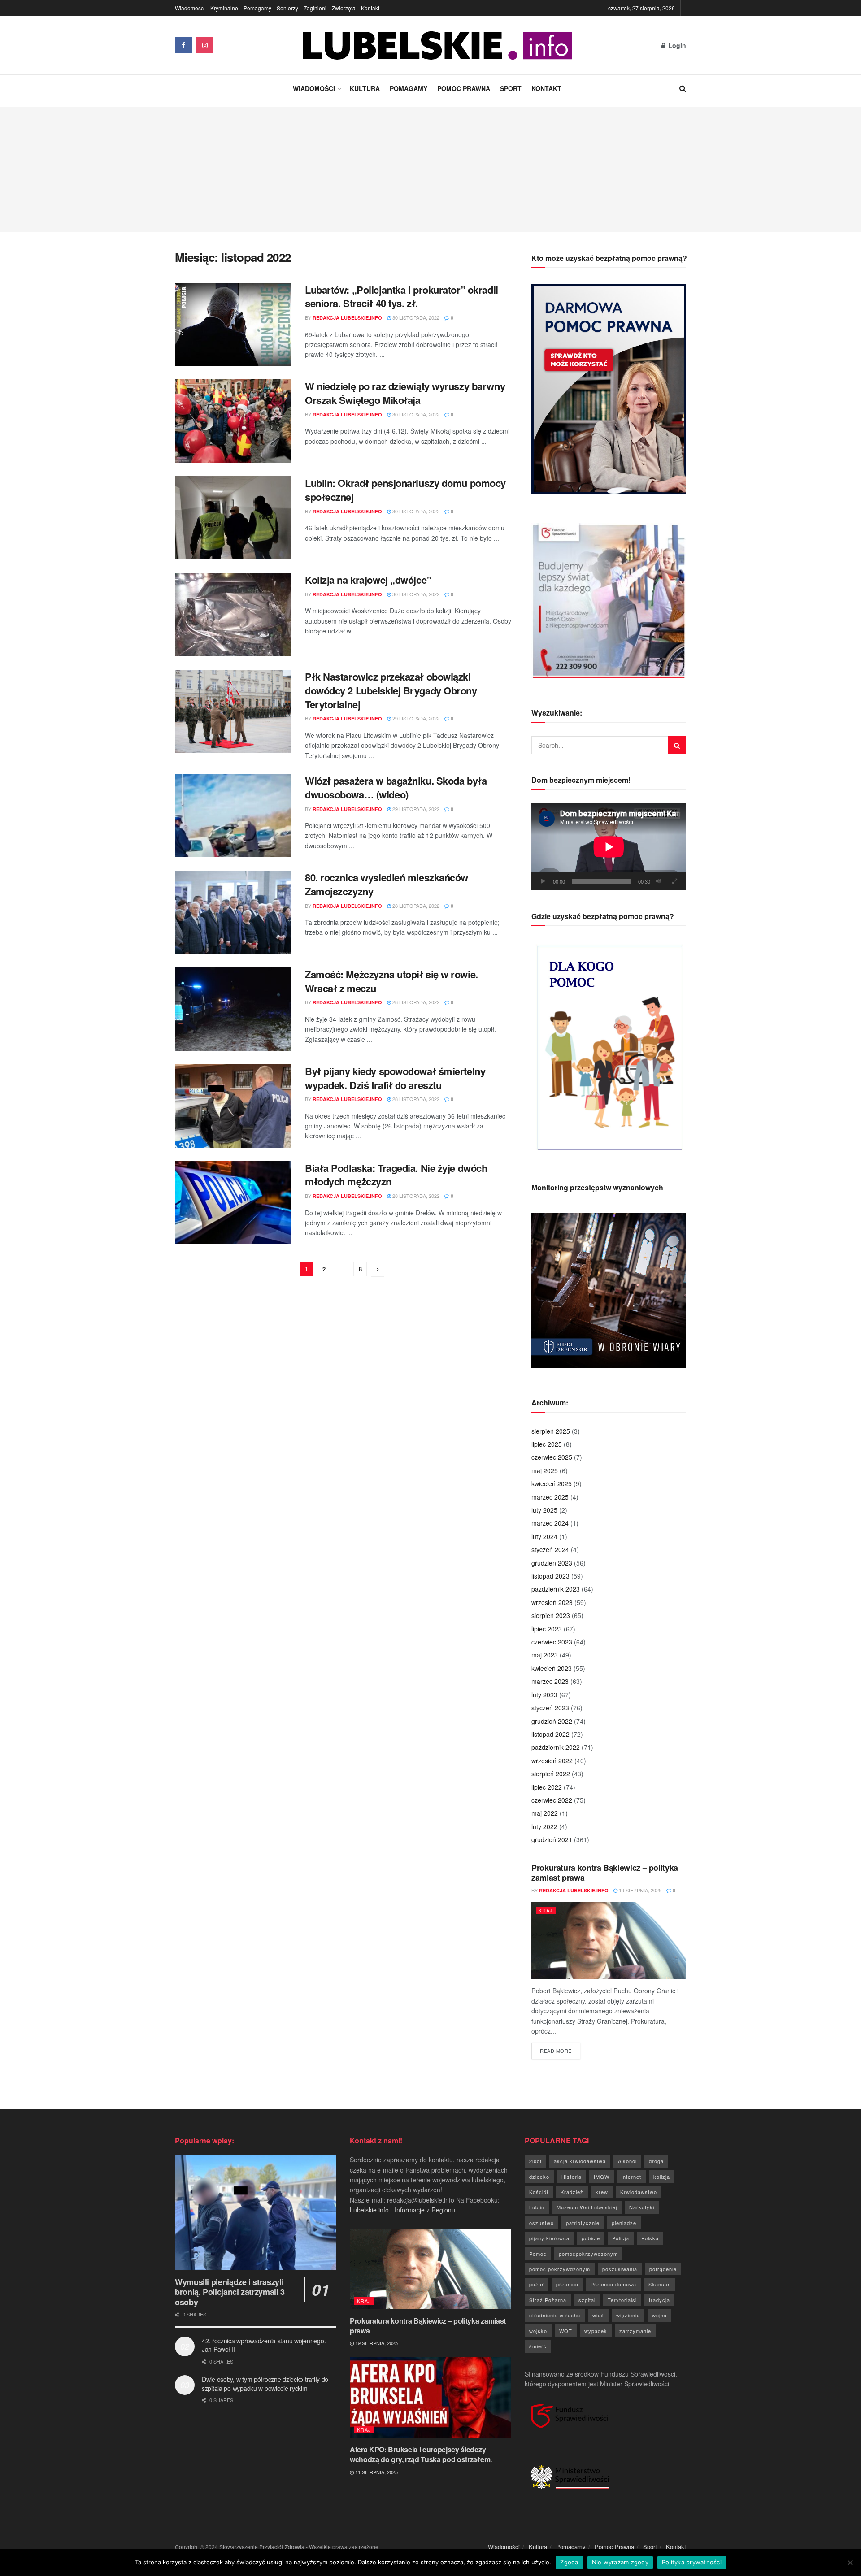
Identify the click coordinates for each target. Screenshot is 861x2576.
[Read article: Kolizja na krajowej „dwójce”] (233, 615)
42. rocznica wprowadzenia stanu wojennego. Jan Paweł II (264, 2345)
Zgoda (569, 2562)
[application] (609, 847)
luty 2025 (544, 1510)
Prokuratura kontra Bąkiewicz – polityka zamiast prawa (605, 1873)
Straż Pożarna (548, 2300)
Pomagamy (257, 8)
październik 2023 (556, 1589)
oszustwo (541, 2223)
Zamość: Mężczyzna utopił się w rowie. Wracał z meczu (391, 981)
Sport (511, 88)
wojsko (538, 2331)
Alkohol (627, 2161)
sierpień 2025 (551, 1431)
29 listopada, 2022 (415, 718)
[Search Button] (683, 88)
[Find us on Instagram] (205, 45)
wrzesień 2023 (552, 1602)
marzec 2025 (550, 1497)
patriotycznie (583, 2223)
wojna (659, 2315)
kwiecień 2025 (552, 1483)
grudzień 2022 (552, 1721)
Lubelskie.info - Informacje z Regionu (402, 2210)
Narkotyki (642, 2207)
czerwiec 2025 (552, 1457)
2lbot (535, 2161)
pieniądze (624, 2223)
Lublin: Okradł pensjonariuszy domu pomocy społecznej (405, 490)
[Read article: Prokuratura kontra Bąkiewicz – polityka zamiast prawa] (609, 1941)
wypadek (596, 2331)
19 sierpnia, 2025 (639, 1890)
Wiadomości (190, 8)
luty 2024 (544, 1536)
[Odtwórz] (543, 881)
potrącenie (663, 2269)
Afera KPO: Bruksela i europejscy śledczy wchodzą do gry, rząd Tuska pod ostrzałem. (421, 2454)
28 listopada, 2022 (415, 906)
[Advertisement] (430, 169)
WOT (566, 2331)
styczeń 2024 (550, 1549)
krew (602, 2192)
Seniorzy (287, 8)
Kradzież (572, 2192)
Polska (650, 2238)
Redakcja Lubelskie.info (347, 318)
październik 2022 (556, 1747)
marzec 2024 (550, 1523)
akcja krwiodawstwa (580, 2161)
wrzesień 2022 (552, 1761)
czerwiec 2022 (552, 1800)
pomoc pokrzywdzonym (560, 2269)
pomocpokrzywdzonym (588, 2254)
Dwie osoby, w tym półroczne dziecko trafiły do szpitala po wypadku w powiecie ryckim (265, 2384)
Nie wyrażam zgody (620, 2562)
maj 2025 (545, 1470)
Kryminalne (224, 8)
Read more (560, 2050)
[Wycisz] (659, 881)
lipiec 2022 (547, 1787)
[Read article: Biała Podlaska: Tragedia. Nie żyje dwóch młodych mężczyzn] (233, 1203)
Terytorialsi (622, 2300)
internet (631, 2177)
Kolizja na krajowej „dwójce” (368, 580)
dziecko (539, 2177)
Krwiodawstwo (639, 2192)
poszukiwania (620, 2269)
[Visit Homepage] (438, 46)
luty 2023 (544, 1695)
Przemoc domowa (613, 2284)
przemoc (567, 2284)
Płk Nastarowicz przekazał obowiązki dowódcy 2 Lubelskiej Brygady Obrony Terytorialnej (391, 690)
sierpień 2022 (551, 1774)
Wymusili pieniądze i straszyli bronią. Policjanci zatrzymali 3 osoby (230, 2292)
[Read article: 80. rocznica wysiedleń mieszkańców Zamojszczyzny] (233, 912)
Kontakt (370, 8)
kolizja (662, 2177)
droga (656, 2161)
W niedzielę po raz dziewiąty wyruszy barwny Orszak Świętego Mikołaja (405, 393)
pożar (537, 2284)
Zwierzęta (344, 8)
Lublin (537, 2207)
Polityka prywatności (692, 2562)
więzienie (628, 2315)
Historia (572, 2177)
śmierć (538, 2346)
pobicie (591, 2238)
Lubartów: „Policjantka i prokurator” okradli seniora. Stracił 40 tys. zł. (402, 297)
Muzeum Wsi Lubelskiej (587, 2207)
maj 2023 (545, 1655)
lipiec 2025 (547, 1444)
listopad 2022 (550, 1734)
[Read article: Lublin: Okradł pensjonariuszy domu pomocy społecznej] (233, 518)
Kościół (539, 2192)
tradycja (659, 2300)
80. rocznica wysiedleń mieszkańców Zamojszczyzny (387, 884)
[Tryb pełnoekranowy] (674, 881)
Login (676, 45)
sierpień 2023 (551, 1615)
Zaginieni (315, 8)
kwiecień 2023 (552, 1668)
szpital (587, 2300)
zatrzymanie (635, 2331)
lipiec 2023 (547, 1629)
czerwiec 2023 (552, 1642)
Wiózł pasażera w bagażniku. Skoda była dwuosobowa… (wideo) (396, 787)
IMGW (602, 2177)
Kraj (546, 1910)
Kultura (365, 88)
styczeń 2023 (550, 1708)
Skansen (660, 2284)
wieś (598, 2315)
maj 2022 (545, 1813)
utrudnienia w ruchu (555, 2315)
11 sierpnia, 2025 (376, 2472)
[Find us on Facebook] (183, 45)
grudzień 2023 (552, 1563)
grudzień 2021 (552, 1839)
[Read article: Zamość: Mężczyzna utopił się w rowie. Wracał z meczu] (233, 1009)
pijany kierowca (549, 2238)
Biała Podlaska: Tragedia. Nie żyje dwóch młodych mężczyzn (396, 1175)
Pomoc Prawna (464, 88)
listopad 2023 (550, 1576)
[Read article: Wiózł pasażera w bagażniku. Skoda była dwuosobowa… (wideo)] (233, 815)
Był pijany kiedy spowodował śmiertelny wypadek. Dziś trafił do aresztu (395, 1078)
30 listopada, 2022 (415, 317)
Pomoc (538, 2254)
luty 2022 (544, 1826)
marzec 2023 (550, 1681)
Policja (621, 2238)
